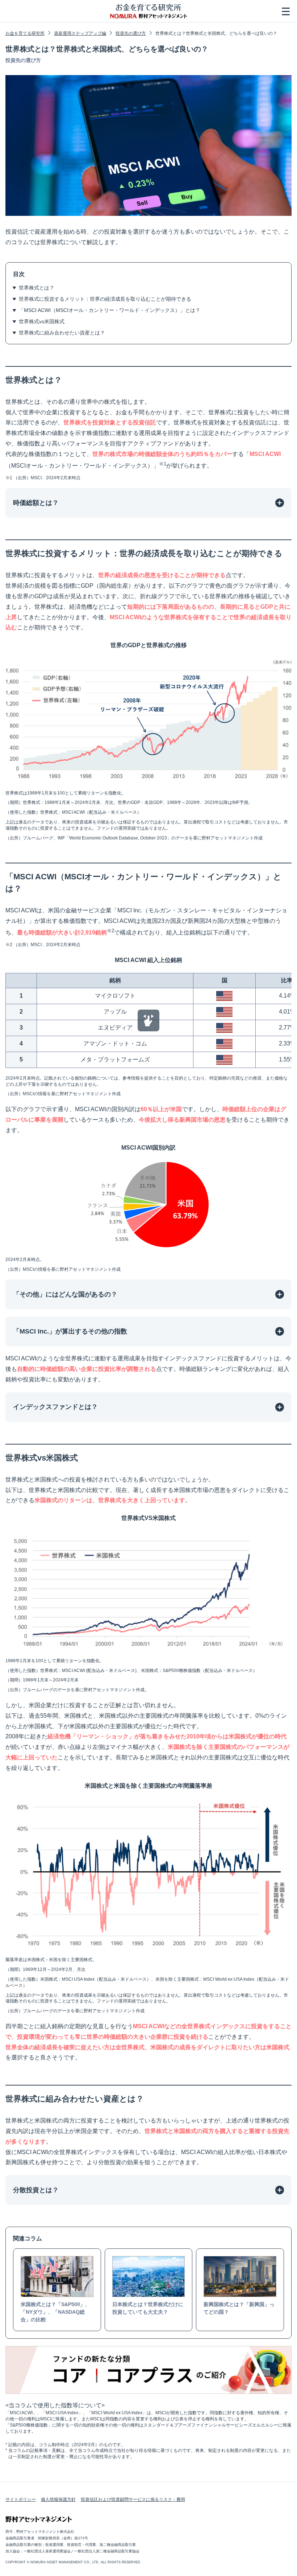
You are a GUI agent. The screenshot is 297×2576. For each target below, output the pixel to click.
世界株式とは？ (37, 288)
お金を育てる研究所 (25, 33)
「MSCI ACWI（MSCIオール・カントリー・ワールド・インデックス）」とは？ (110, 310)
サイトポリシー (21, 2499)
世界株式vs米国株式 (42, 321)
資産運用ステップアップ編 (80, 33)
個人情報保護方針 (58, 2499)
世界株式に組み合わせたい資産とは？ (62, 333)
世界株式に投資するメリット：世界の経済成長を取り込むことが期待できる (105, 299)
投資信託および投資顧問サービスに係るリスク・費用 (133, 2499)
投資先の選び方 (131, 33)
